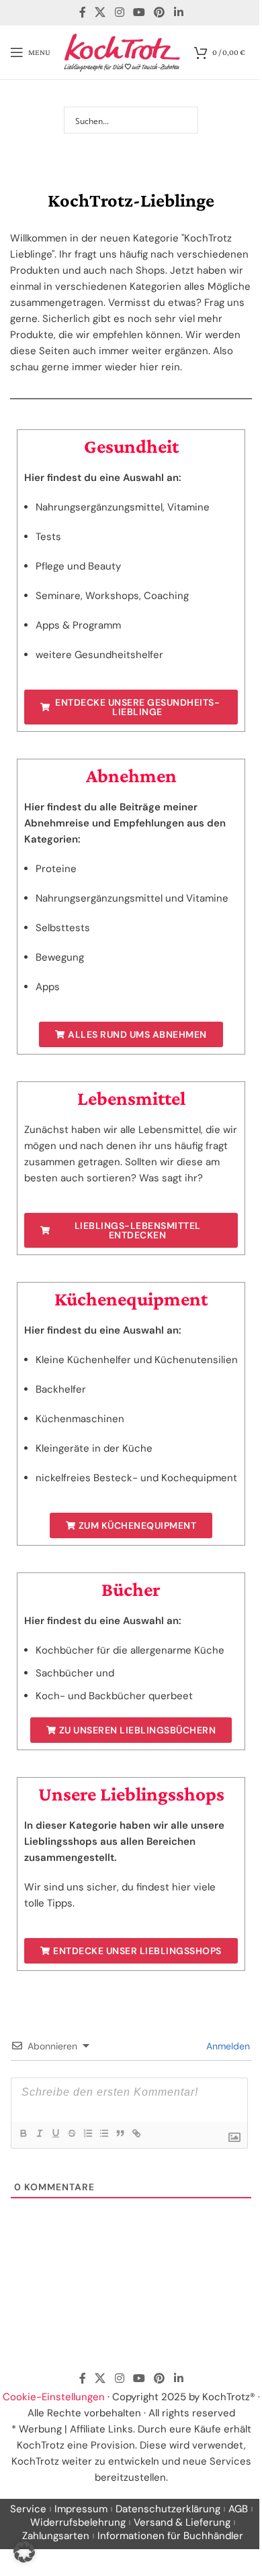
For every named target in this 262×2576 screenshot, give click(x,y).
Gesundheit (131, 446)
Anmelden (227, 2046)
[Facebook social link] (83, 12)
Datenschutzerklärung (168, 2509)
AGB (238, 2509)
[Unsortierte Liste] (103, 2133)
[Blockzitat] (120, 2133)
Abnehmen (131, 775)
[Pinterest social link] (160, 12)
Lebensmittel (131, 1098)
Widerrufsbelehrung (78, 2522)
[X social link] (100, 12)
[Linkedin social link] (178, 12)
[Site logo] (122, 52)
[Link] (136, 2133)
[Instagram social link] (119, 12)
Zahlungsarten (56, 2536)
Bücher (131, 1589)
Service (28, 2509)
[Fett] (23, 2133)
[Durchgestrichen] (71, 2133)
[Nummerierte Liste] (87, 2133)
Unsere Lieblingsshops (131, 1794)
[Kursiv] (39, 2133)
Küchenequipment (131, 1299)
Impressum (81, 2509)
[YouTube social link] (139, 12)
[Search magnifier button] (185, 120)
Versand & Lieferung (182, 2522)
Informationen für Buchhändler (170, 2536)
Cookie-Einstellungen (54, 2397)
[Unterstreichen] (55, 2133)
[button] (24, 2552)
